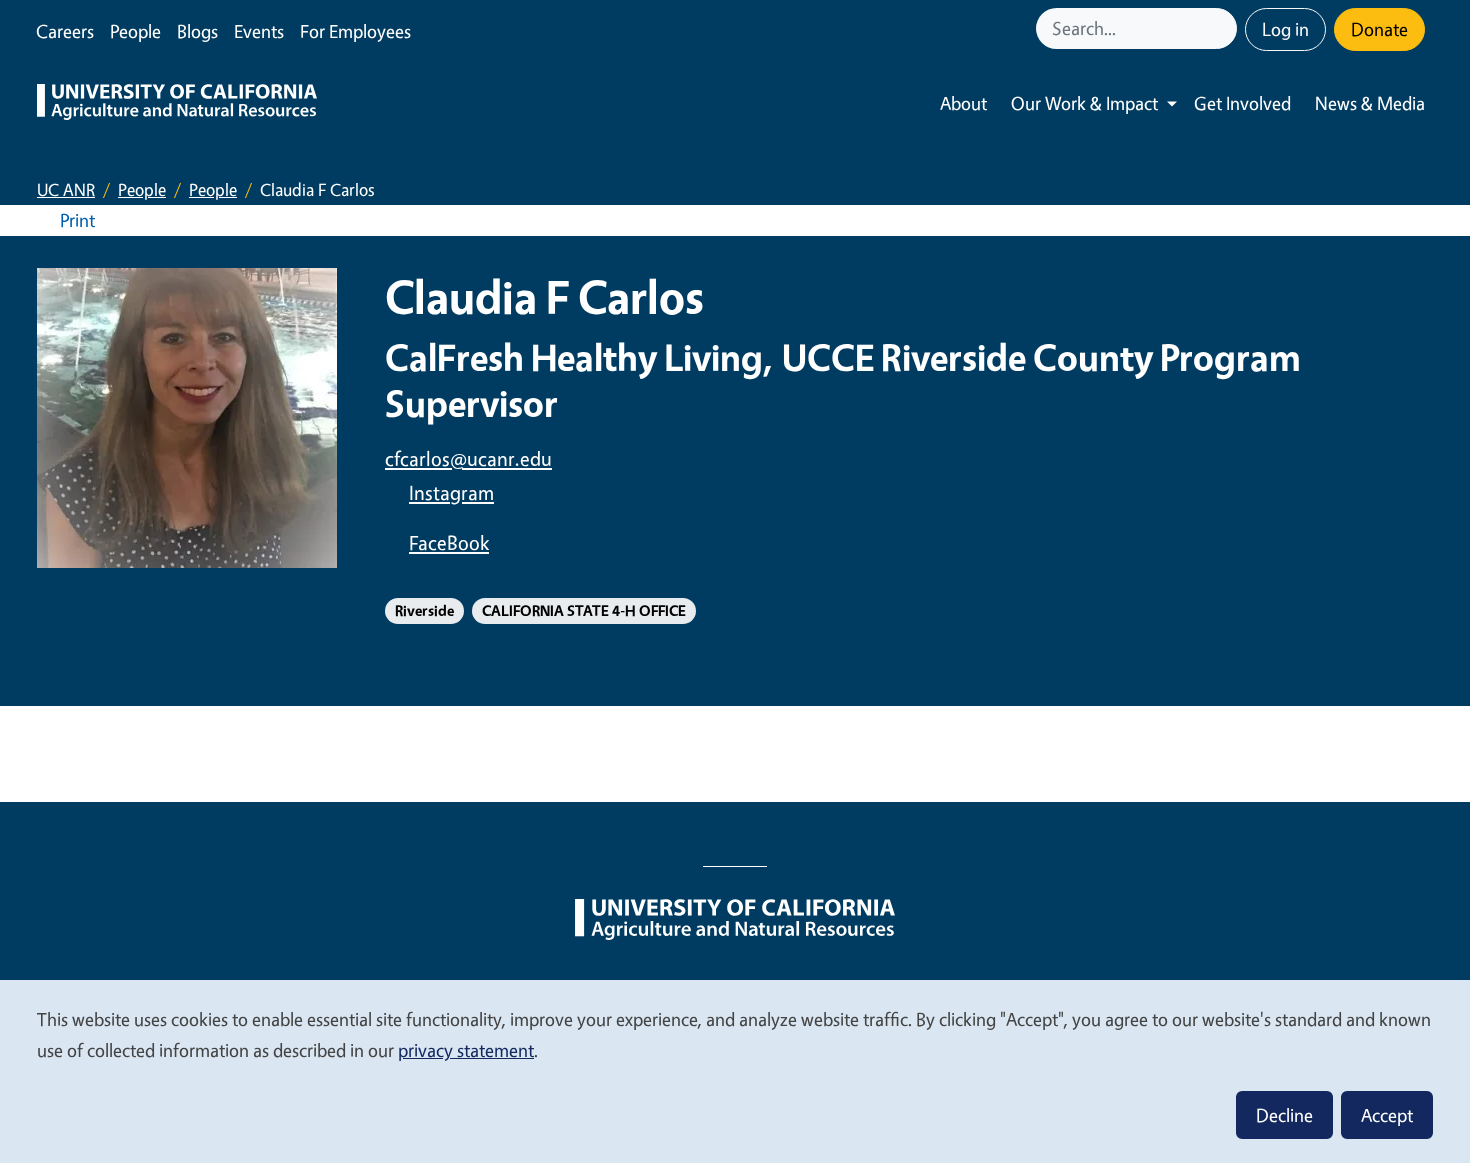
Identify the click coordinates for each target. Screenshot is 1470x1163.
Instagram (451, 492)
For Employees (355, 31)
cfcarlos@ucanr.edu (468, 458)
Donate (1379, 29)
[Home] (177, 104)
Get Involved (1242, 103)
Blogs (197, 31)
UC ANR (66, 189)
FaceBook (449, 542)
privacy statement (466, 1050)
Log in (1285, 29)
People (135, 31)
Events (259, 31)
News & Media (1370, 103)
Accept (1387, 1115)
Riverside (424, 610)
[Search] (1224, 28)
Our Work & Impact (1084, 103)
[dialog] (735, 1070)
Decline (1284, 1115)
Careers (65, 31)
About (963, 103)
